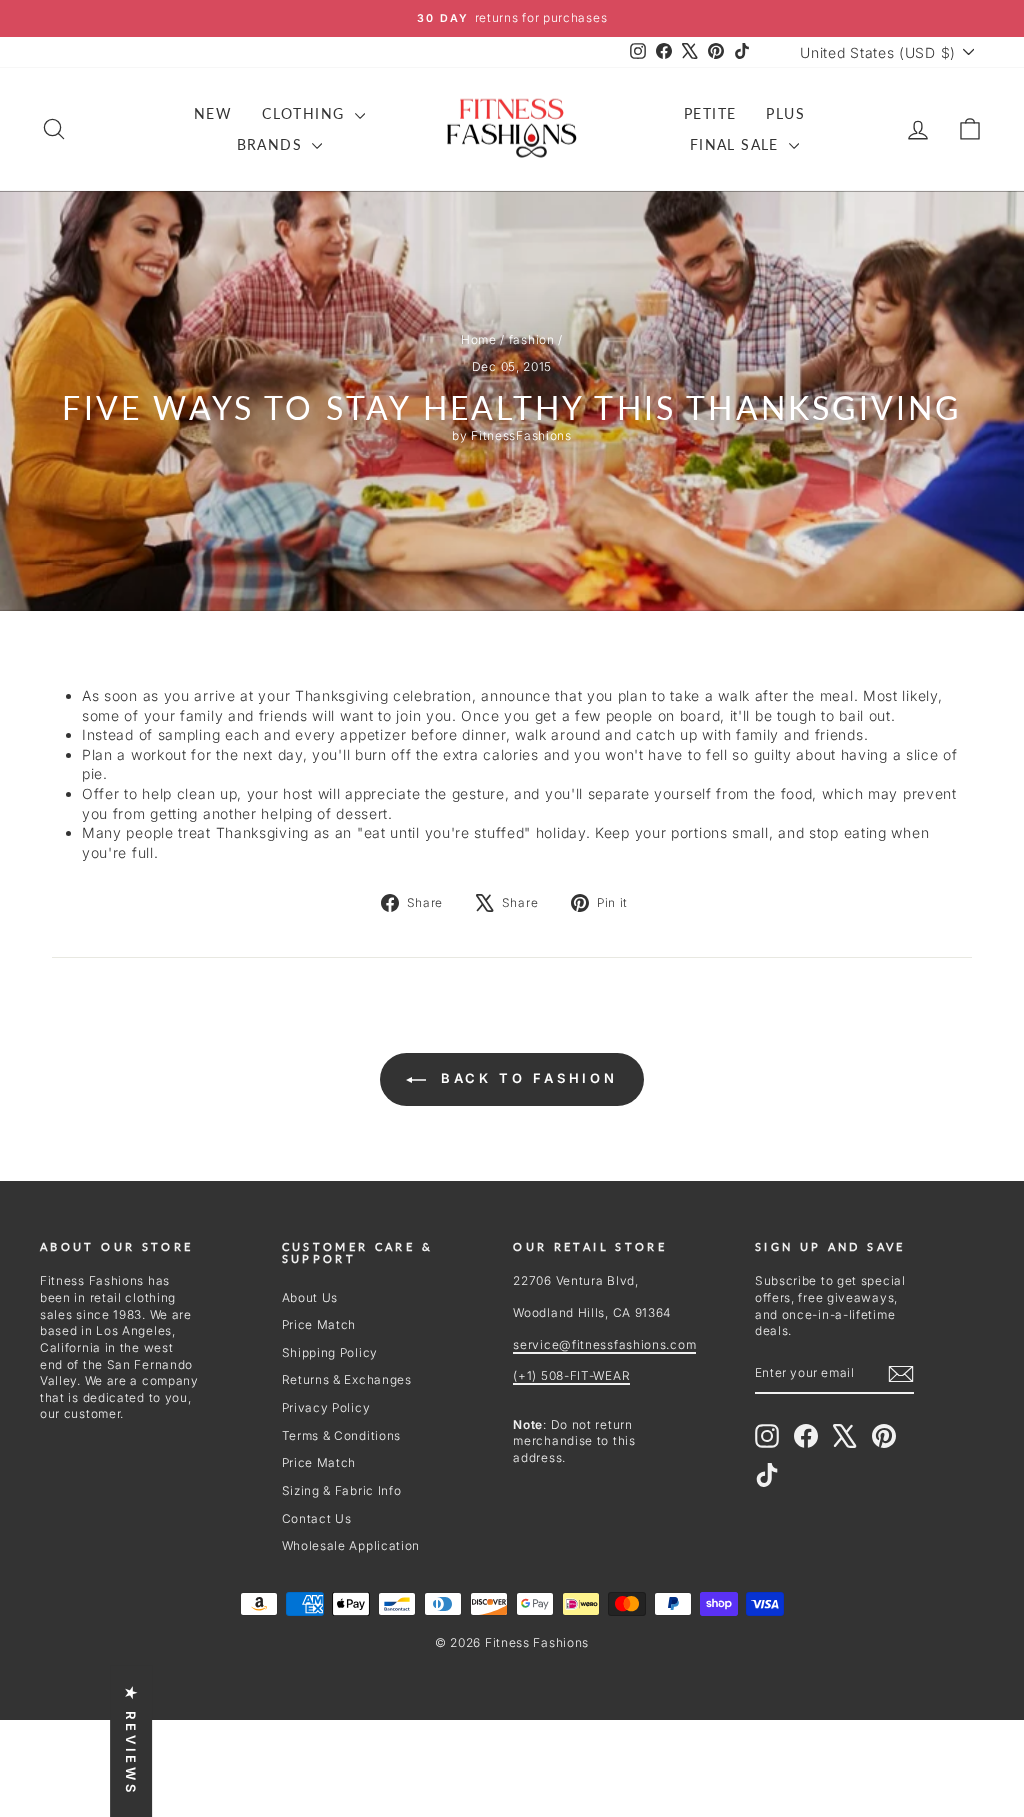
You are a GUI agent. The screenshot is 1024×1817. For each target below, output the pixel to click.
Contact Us (317, 1518)
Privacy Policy (326, 1407)
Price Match (319, 1324)
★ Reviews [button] (131, 1741)
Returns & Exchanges (347, 1379)
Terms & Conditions (342, 1435)
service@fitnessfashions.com (604, 1344)
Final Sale (737, 144)
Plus (785, 113)
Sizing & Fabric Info (342, 1490)
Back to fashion (526, 1078)
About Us (310, 1297)
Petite (710, 113)
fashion (532, 339)
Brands (272, 144)
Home (479, 339)
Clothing (306, 113)
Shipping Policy (330, 1352)
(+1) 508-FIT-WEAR (571, 1375)
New (213, 113)
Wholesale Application (351, 1545)
